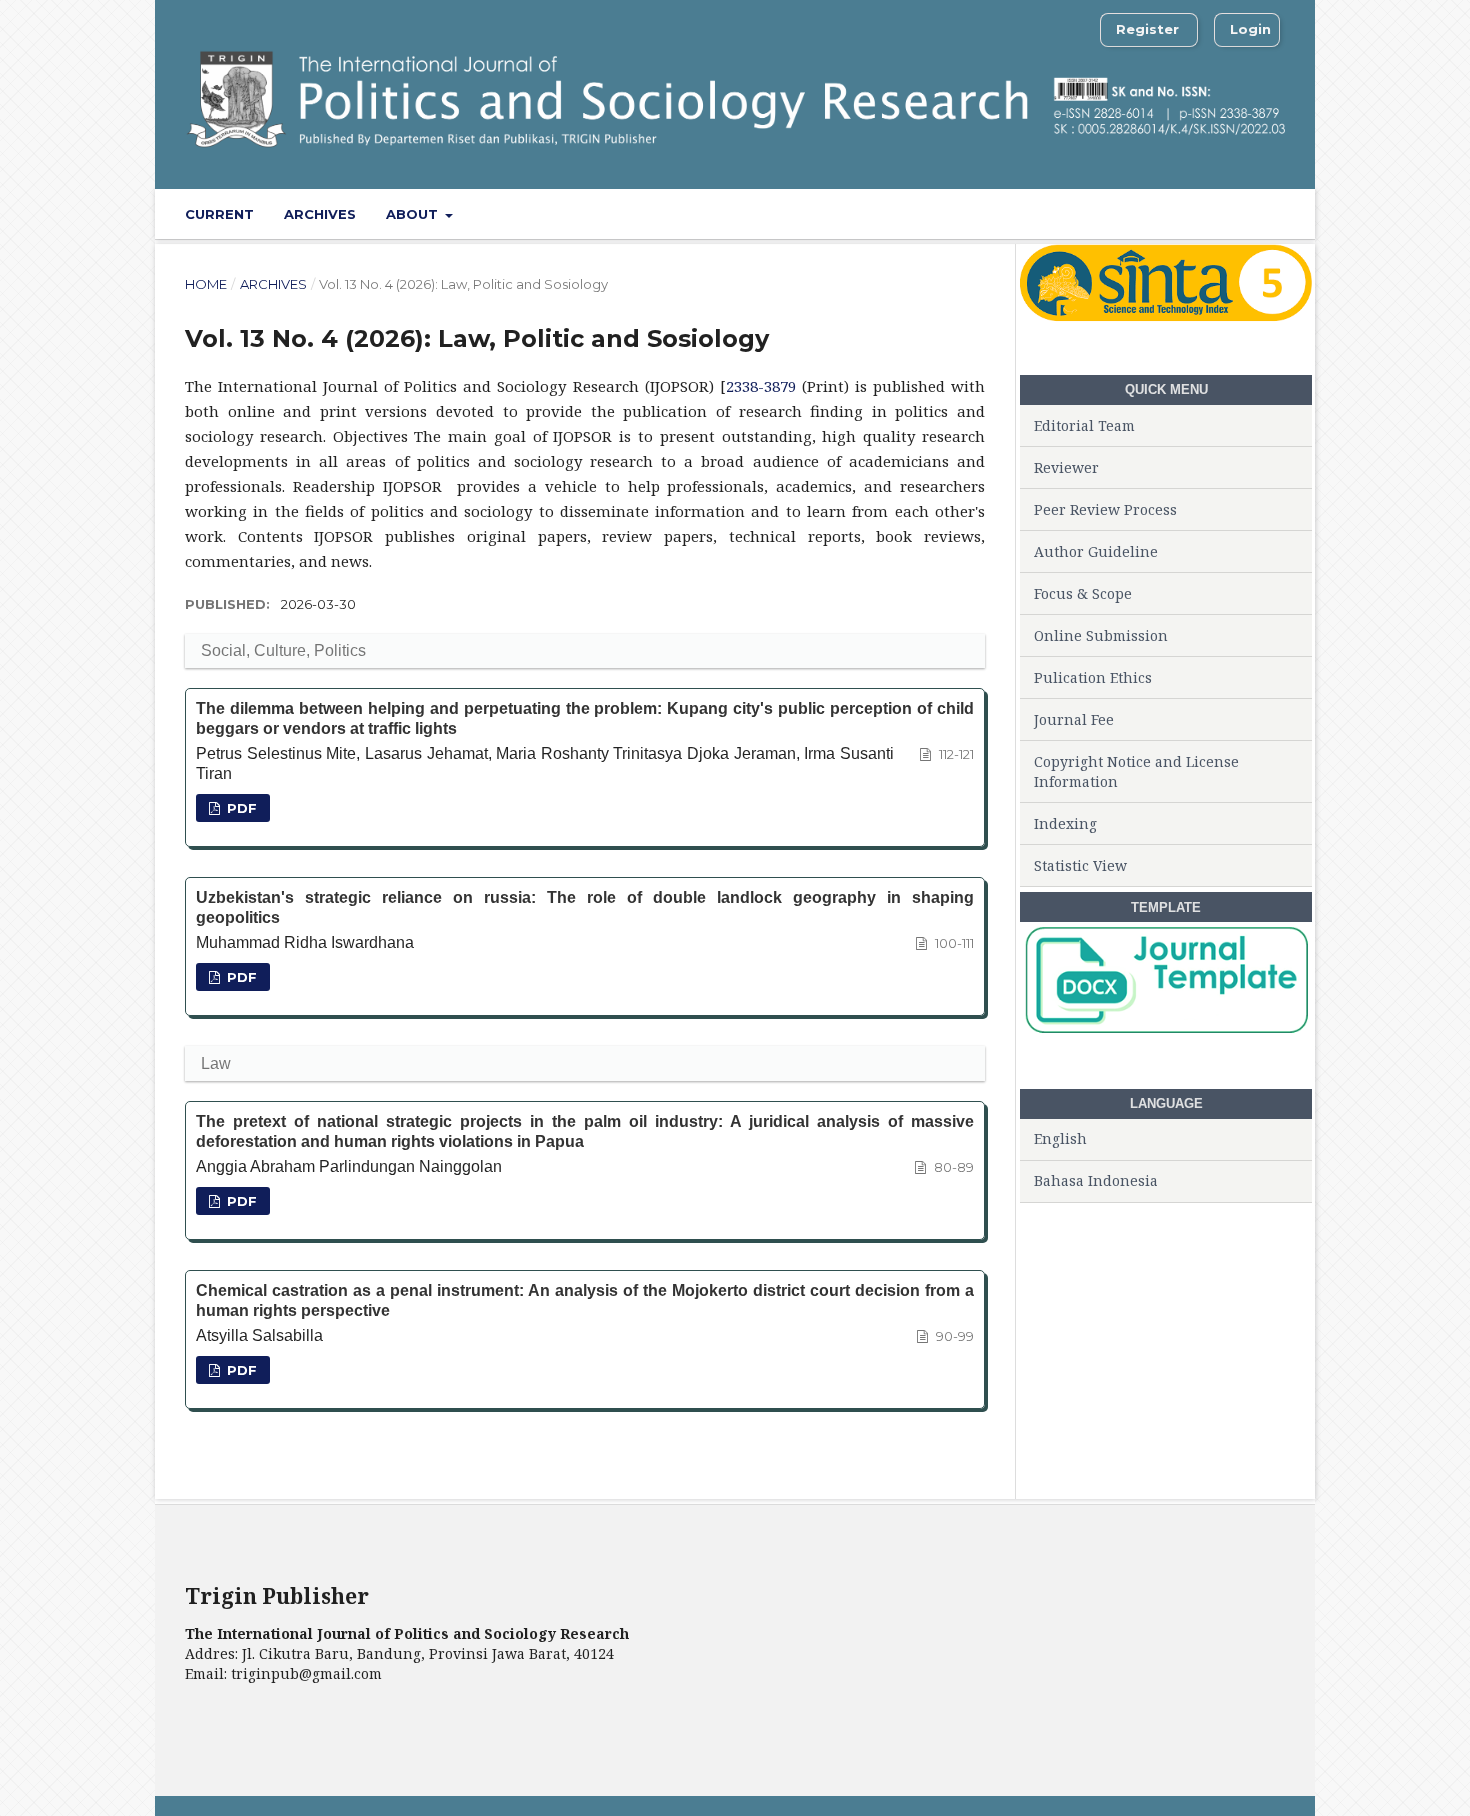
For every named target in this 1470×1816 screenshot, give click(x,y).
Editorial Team (1084, 425)
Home (206, 284)
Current (219, 214)
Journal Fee (1074, 719)
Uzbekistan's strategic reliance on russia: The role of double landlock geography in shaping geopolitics (585, 907)
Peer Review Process (1105, 509)
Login (1250, 29)
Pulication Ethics (1093, 677)
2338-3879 (761, 386)
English (1060, 1138)
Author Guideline (1096, 551)
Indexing (1065, 823)
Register (1147, 29)
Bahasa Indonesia (1096, 1180)
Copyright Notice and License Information (1136, 771)
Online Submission (1101, 635)
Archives (320, 214)
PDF (240, 808)
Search (1245, 213)
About (414, 214)
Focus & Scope (1083, 593)
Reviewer (1066, 467)
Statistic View (1080, 865)
